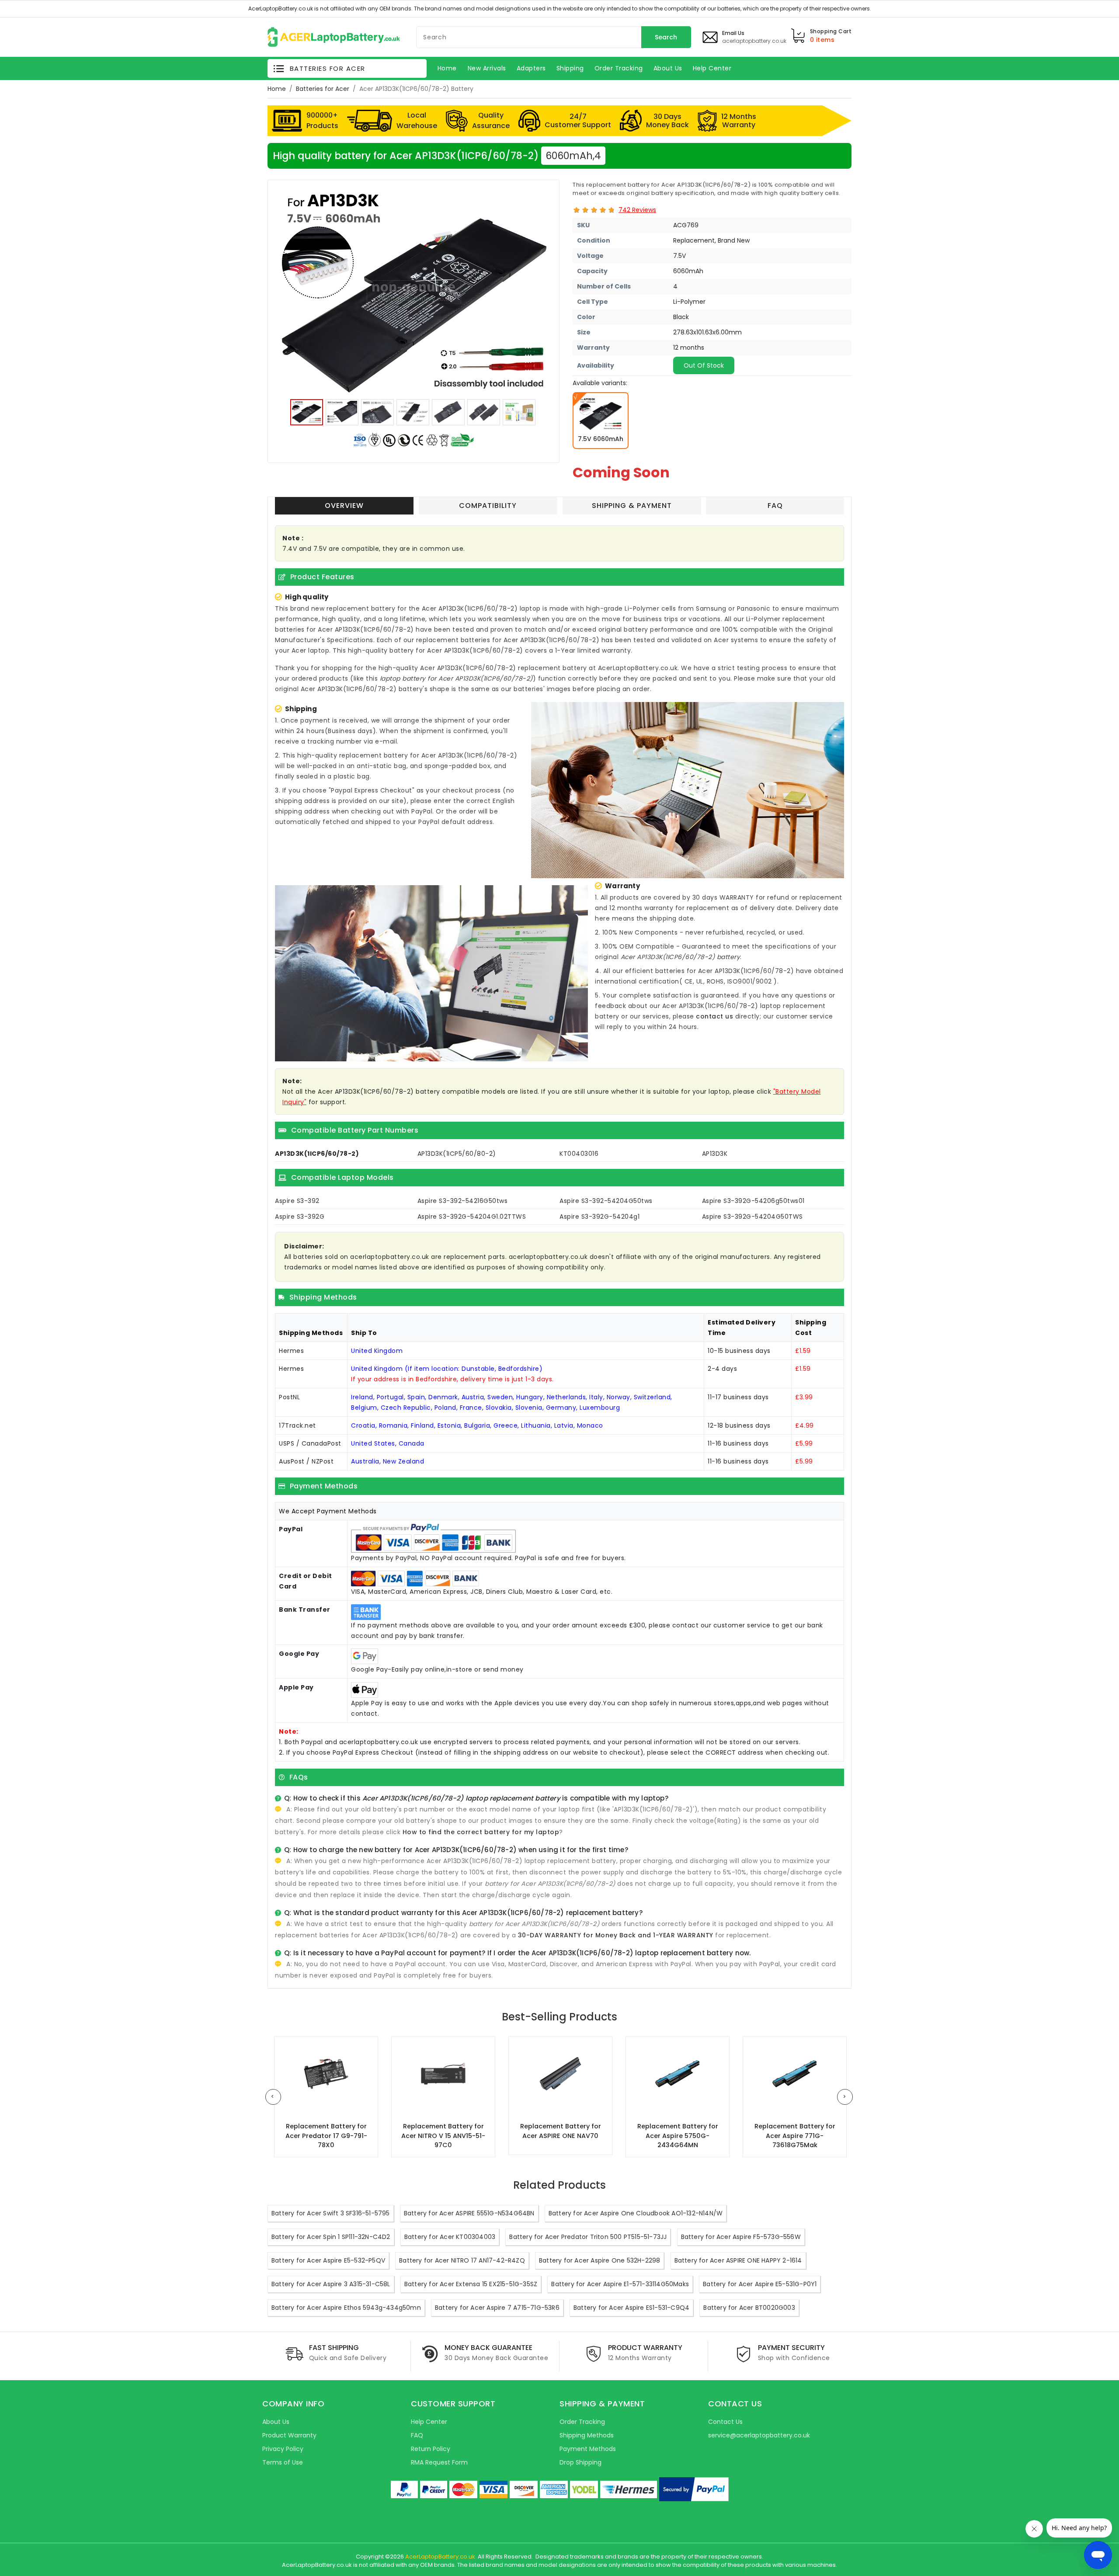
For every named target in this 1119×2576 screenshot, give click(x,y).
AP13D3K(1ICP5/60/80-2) (457, 1154)
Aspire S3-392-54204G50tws (606, 1201)
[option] (414, 292)
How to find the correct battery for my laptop (481, 1832)
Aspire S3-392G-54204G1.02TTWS (472, 1217)
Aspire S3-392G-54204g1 (599, 1217)
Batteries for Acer (323, 89)
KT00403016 (579, 1154)
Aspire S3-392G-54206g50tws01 (753, 1201)
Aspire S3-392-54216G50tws (463, 1201)
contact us (714, 1016)
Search (666, 37)
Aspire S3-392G (300, 1217)
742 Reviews (637, 210)
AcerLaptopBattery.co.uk (440, 2557)
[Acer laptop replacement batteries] (334, 36)
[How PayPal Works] (694, 2489)
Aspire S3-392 (297, 1201)
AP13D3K (715, 1154)
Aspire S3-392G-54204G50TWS (752, 1217)
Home (277, 89)
